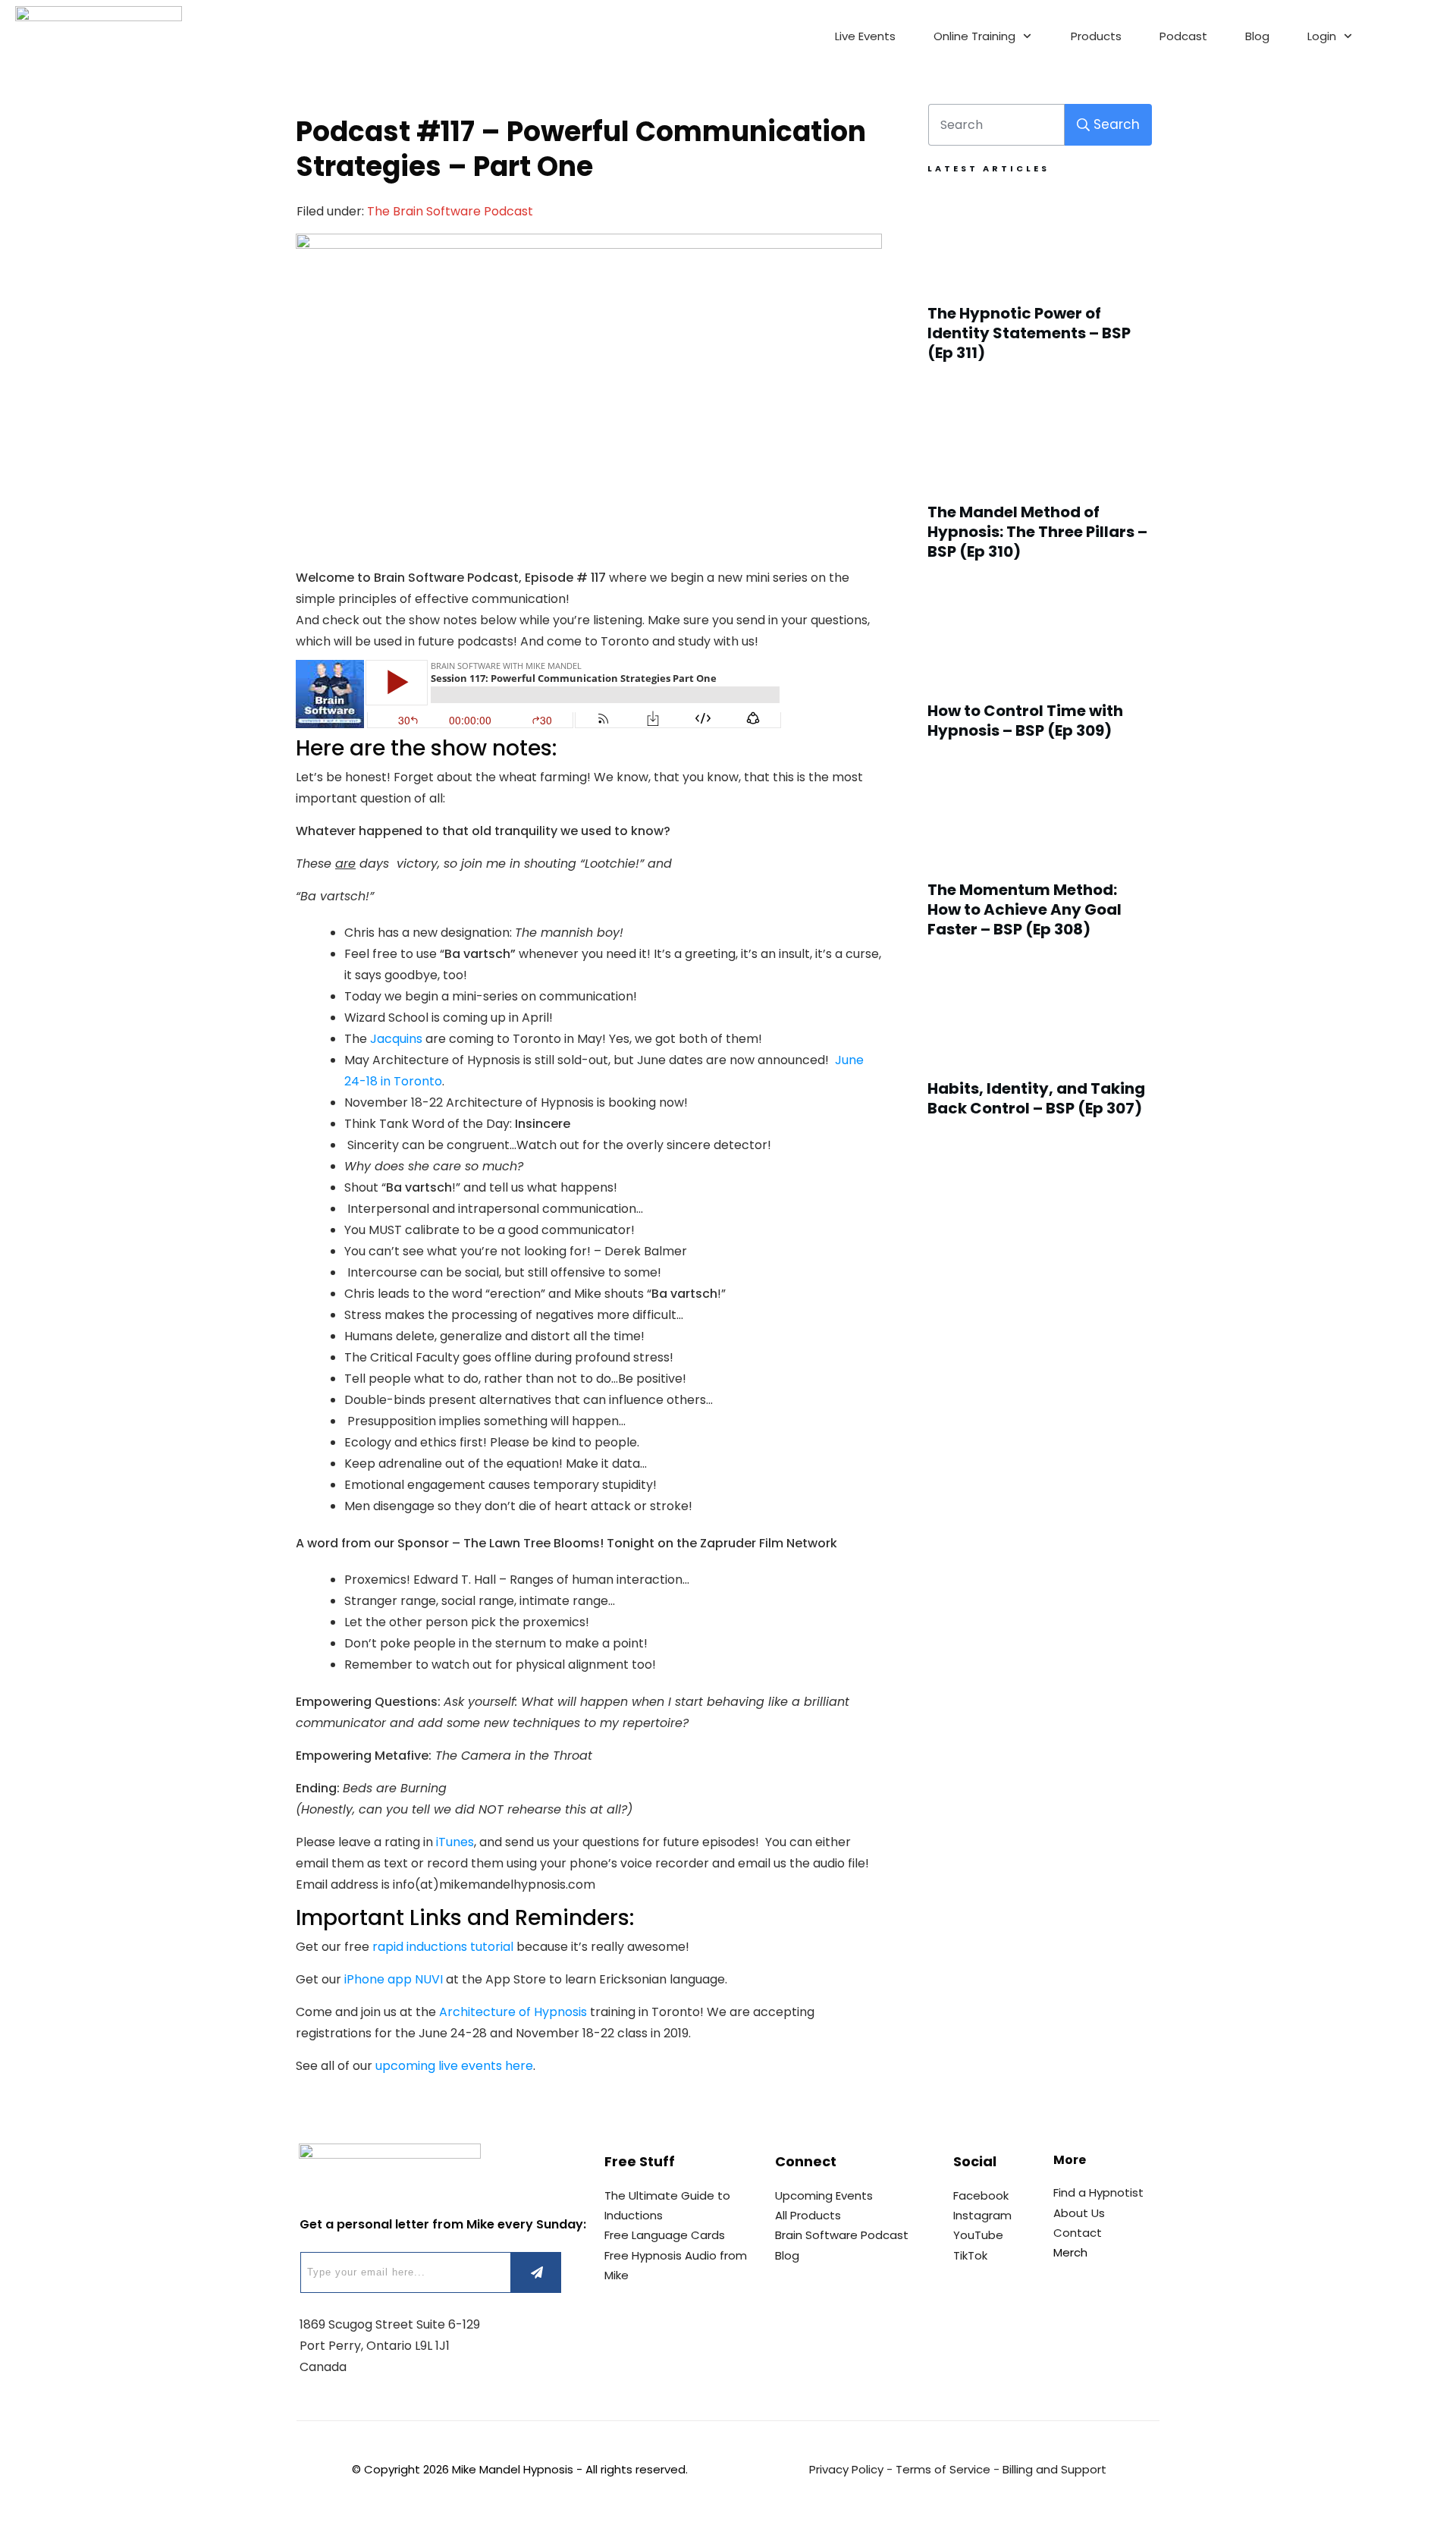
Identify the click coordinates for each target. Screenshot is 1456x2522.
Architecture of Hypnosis (513, 2012)
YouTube (978, 2235)
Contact (1078, 2233)
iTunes (455, 1842)
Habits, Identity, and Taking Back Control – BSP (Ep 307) (1040, 1050)
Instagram (982, 2215)
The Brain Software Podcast (450, 211)
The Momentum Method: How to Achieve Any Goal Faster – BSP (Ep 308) (1040, 861)
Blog (787, 2255)
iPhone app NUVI (394, 1979)
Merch (1070, 2252)
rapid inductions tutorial (443, 1947)
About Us (1079, 2213)
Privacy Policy (846, 2469)
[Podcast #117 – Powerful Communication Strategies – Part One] (589, 380)
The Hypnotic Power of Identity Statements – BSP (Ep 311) (1040, 284)
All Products (808, 2215)
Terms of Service (943, 2469)
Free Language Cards (665, 2235)
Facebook (981, 2195)
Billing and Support (1054, 2469)
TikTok (970, 2255)
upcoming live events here (454, 2066)
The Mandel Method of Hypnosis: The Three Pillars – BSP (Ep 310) (1040, 483)
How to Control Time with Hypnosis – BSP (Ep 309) (1040, 672)
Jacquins (396, 1039)
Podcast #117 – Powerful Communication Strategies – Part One (581, 149)
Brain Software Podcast (842, 2235)
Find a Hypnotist (1098, 2192)
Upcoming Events (824, 2195)
